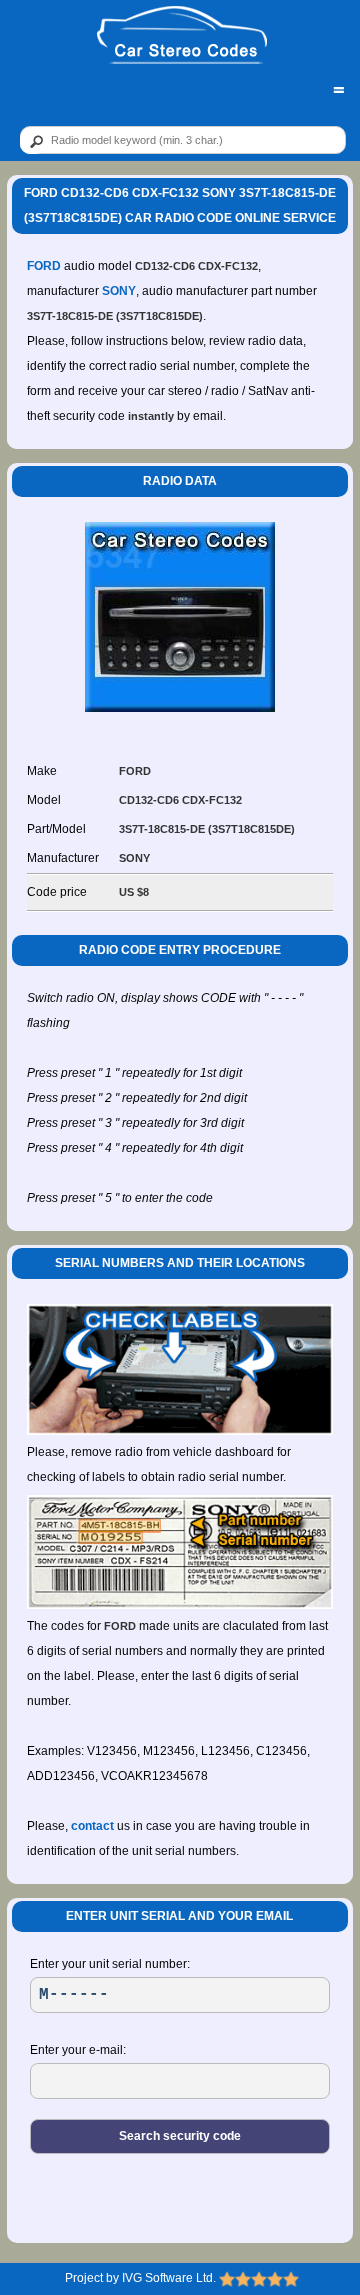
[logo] (181, 36)
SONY (119, 291)
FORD (44, 266)
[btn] (33, 141)
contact (92, 1826)
